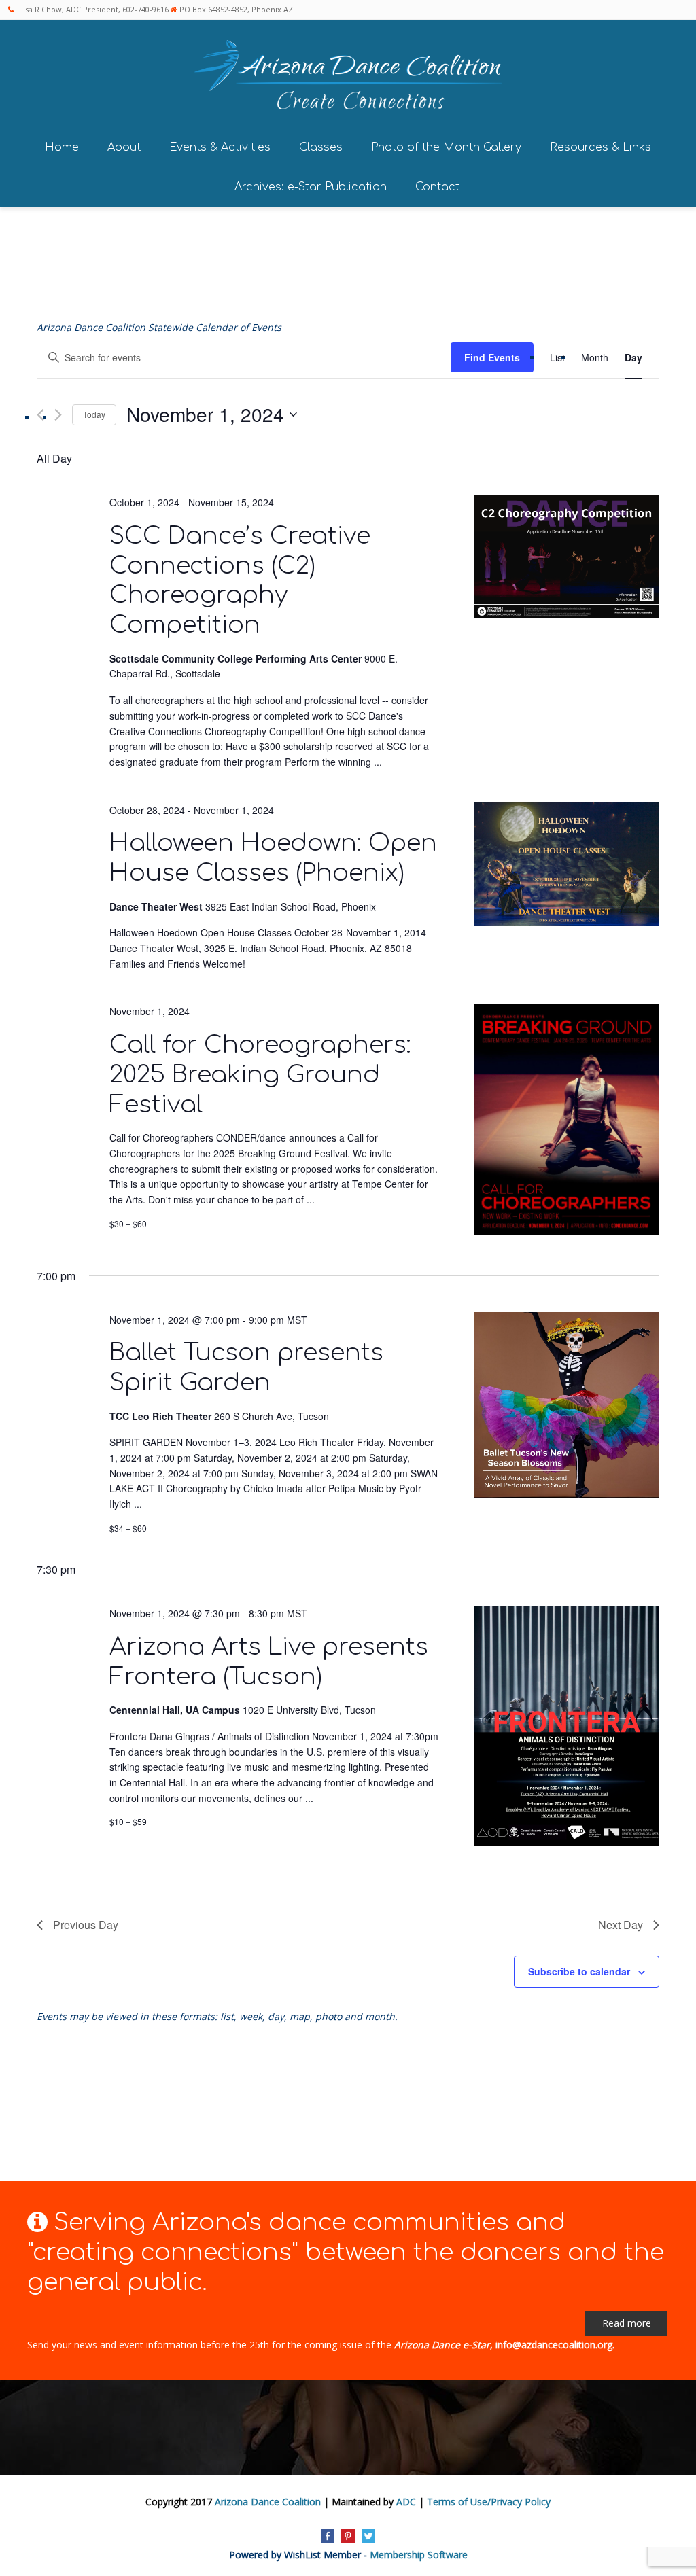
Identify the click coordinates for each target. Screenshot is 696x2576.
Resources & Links (601, 147)
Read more (627, 2323)
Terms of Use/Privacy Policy (489, 2502)
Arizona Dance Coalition (268, 2502)
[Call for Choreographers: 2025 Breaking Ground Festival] (567, 1122)
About (124, 147)
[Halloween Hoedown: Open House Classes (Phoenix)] (567, 867)
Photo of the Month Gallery (446, 147)
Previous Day (86, 1925)
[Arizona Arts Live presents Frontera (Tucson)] (567, 1728)
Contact (437, 187)
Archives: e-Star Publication (311, 187)
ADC (406, 2502)
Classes (321, 147)
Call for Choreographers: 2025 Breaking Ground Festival (260, 1075)
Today (94, 414)
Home (62, 147)
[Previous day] (40, 415)
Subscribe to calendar (579, 1971)
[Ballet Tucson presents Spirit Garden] (567, 1407)
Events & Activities (220, 147)
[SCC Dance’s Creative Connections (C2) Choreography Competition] (567, 559)
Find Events (492, 357)
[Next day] (58, 415)
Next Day (621, 1925)
